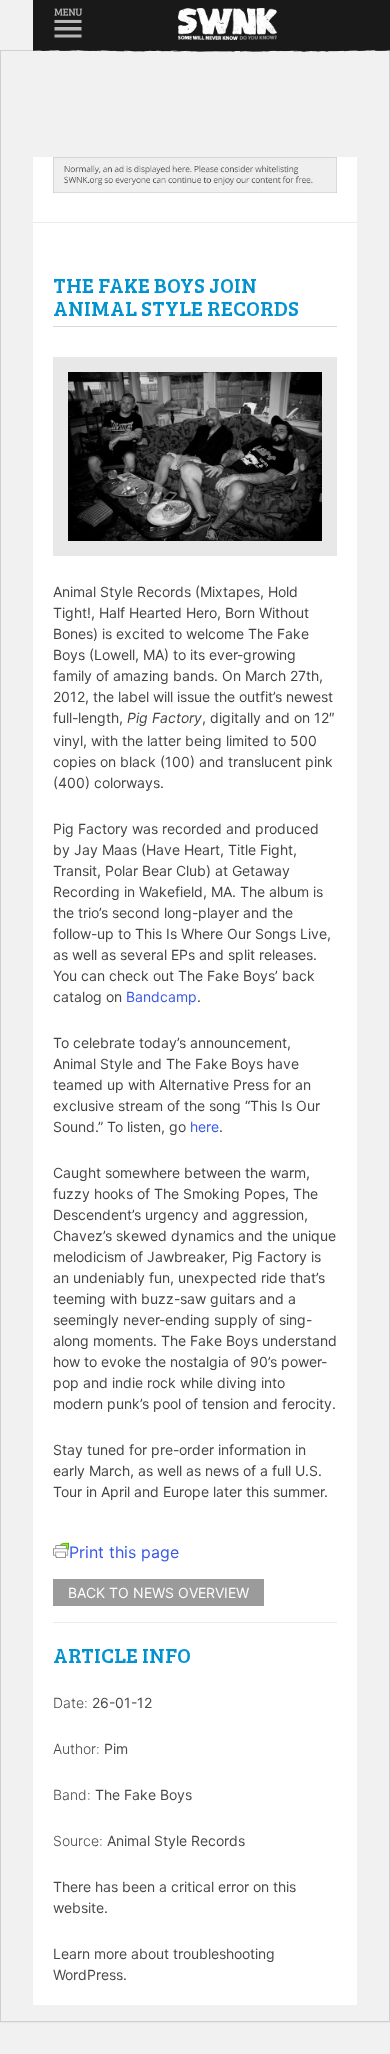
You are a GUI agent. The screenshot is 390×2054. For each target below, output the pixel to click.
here (204, 1126)
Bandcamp (161, 996)
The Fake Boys (143, 1794)
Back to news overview (158, 1592)
